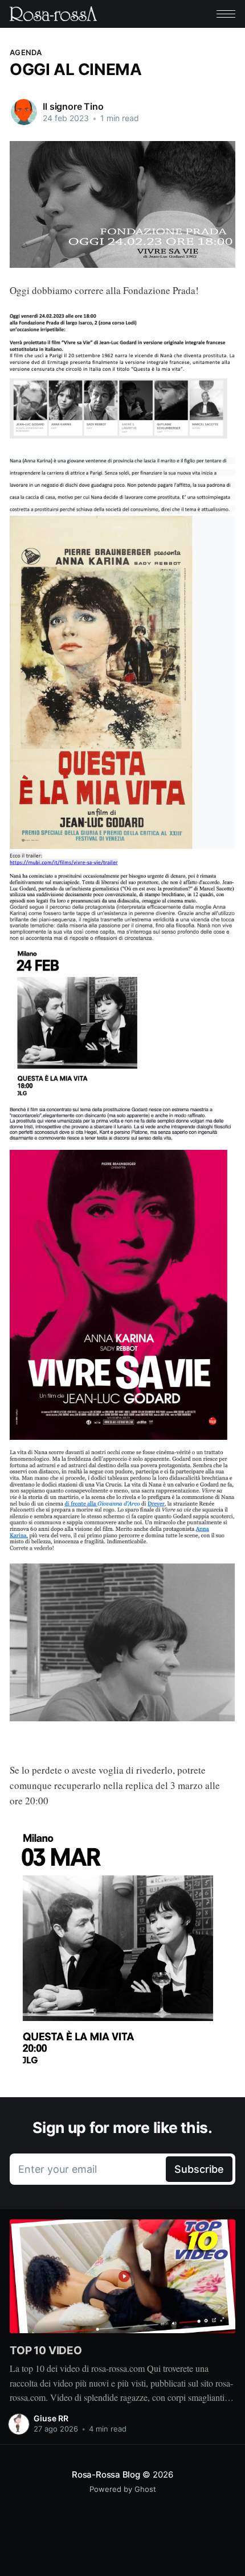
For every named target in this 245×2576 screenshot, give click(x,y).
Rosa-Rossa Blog (106, 2474)
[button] (226, 14)
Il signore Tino (73, 106)
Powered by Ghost (123, 2489)
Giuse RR (51, 2418)
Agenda (26, 52)
